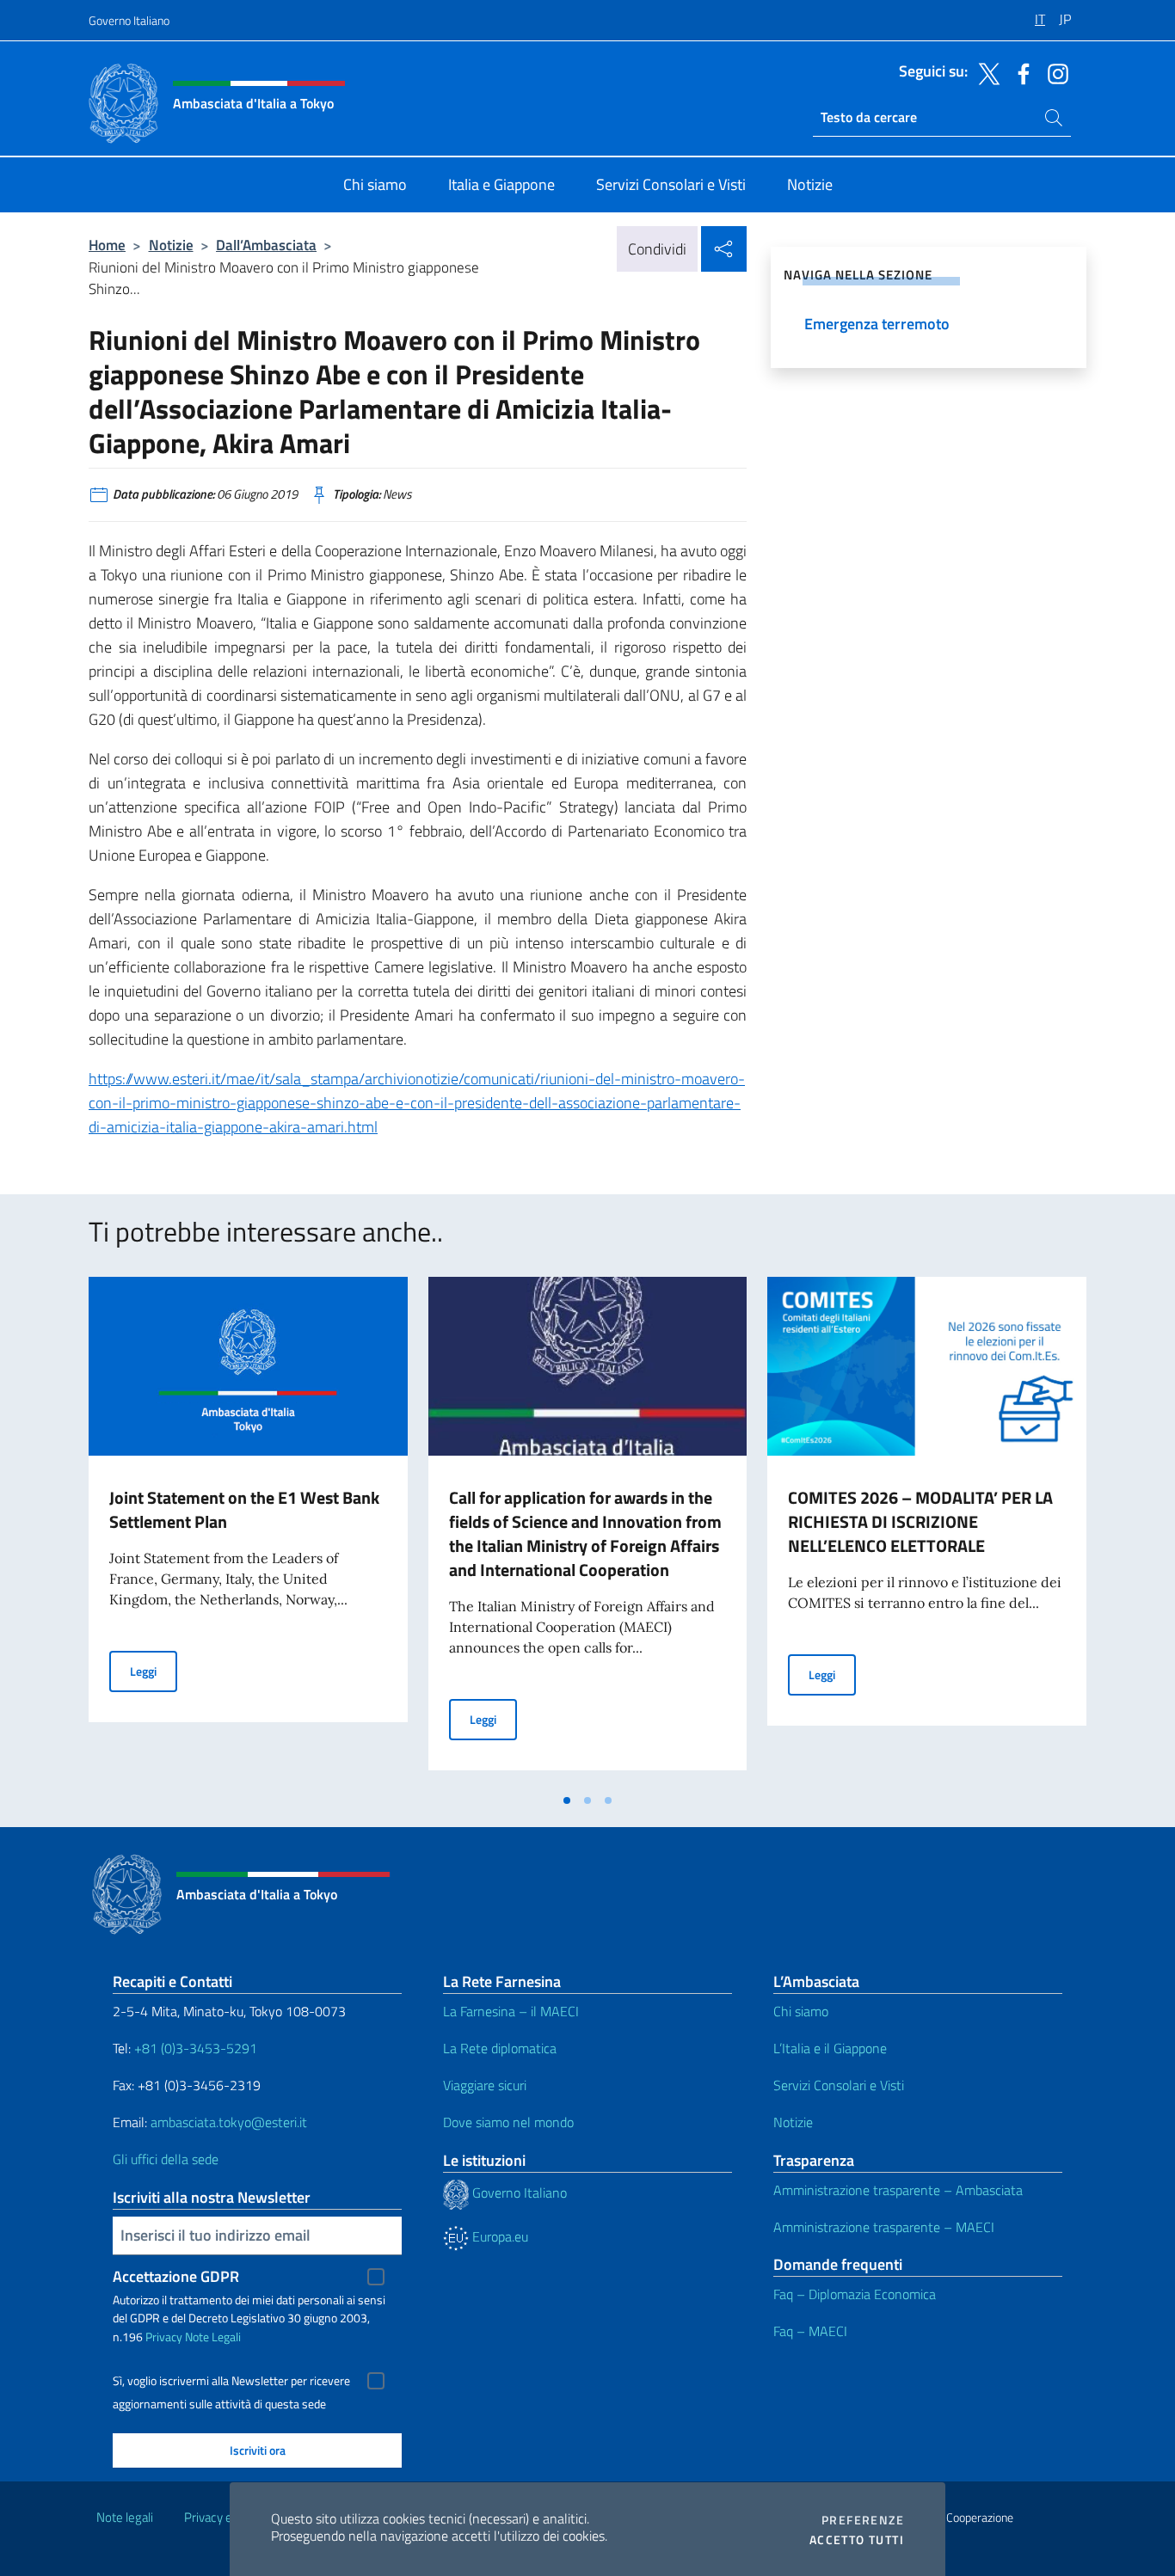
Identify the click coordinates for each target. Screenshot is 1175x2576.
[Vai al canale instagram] (1054, 72)
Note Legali (213, 2337)
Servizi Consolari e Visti (839, 2085)
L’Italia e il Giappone (830, 2048)
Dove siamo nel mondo (508, 2122)
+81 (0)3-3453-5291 (196, 2048)
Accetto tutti (857, 2540)
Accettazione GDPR (176, 2276)
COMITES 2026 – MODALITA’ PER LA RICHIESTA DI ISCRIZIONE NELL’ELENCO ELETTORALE (920, 1521)
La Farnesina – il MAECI (511, 2011)
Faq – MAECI (810, 2331)
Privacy (164, 2337)
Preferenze (863, 2520)
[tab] (567, 1800)
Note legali (125, 2517)
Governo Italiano (129, 20)
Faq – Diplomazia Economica (855, 2294)
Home (107, 245)
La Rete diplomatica (500, 2048)
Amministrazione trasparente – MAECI (884, 2227)
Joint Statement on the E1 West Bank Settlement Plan (244, 1509)
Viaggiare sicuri (485, 2085)
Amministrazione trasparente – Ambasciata (898, 2190)
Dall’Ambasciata (266, 245)
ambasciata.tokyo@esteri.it (229, 2122)
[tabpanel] (248, 1530)
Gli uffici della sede (166, 2159)
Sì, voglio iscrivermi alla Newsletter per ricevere (231, 2381)
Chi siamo (801, 2011)
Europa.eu (498, 2236)
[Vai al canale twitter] (985, 72)
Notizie (171, 245)
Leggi (154, 1671)
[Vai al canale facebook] (1019, 72)
